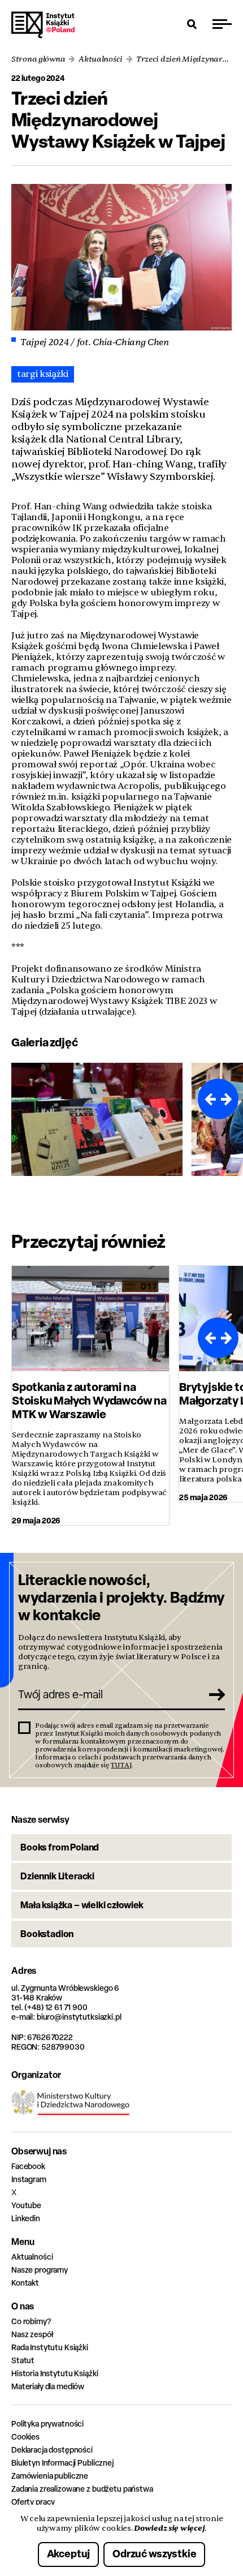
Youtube (26, 2205)
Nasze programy (40, 2270)
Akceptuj (69, 2554)
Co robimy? (31, 2321)
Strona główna (38, 59)
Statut (23, 2360)
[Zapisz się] (212, 1694)
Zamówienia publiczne (50, 2476)
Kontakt (25, 2283)
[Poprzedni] (208, 1099)
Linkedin (26, 2218)
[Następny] (228, 1099)
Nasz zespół (32, 2334)
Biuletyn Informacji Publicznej (62, 2463)
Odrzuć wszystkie (154, 2554)
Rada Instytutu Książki (50, 2347)
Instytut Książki (43, 25)
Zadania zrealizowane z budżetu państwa (82, 2489)
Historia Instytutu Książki (55, 2373)
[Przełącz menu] (222, 24)
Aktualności (101, 59)
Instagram (29, 2179)
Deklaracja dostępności (52, 2450)
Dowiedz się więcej (169, 2528)
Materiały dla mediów (48, 2386)
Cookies (25, 2437)
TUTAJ (121, 1765)
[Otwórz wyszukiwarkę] (192, 24)
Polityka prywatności (47, 2423)
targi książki (43, 374)
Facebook (28, 2166)
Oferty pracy (33, 2502)
